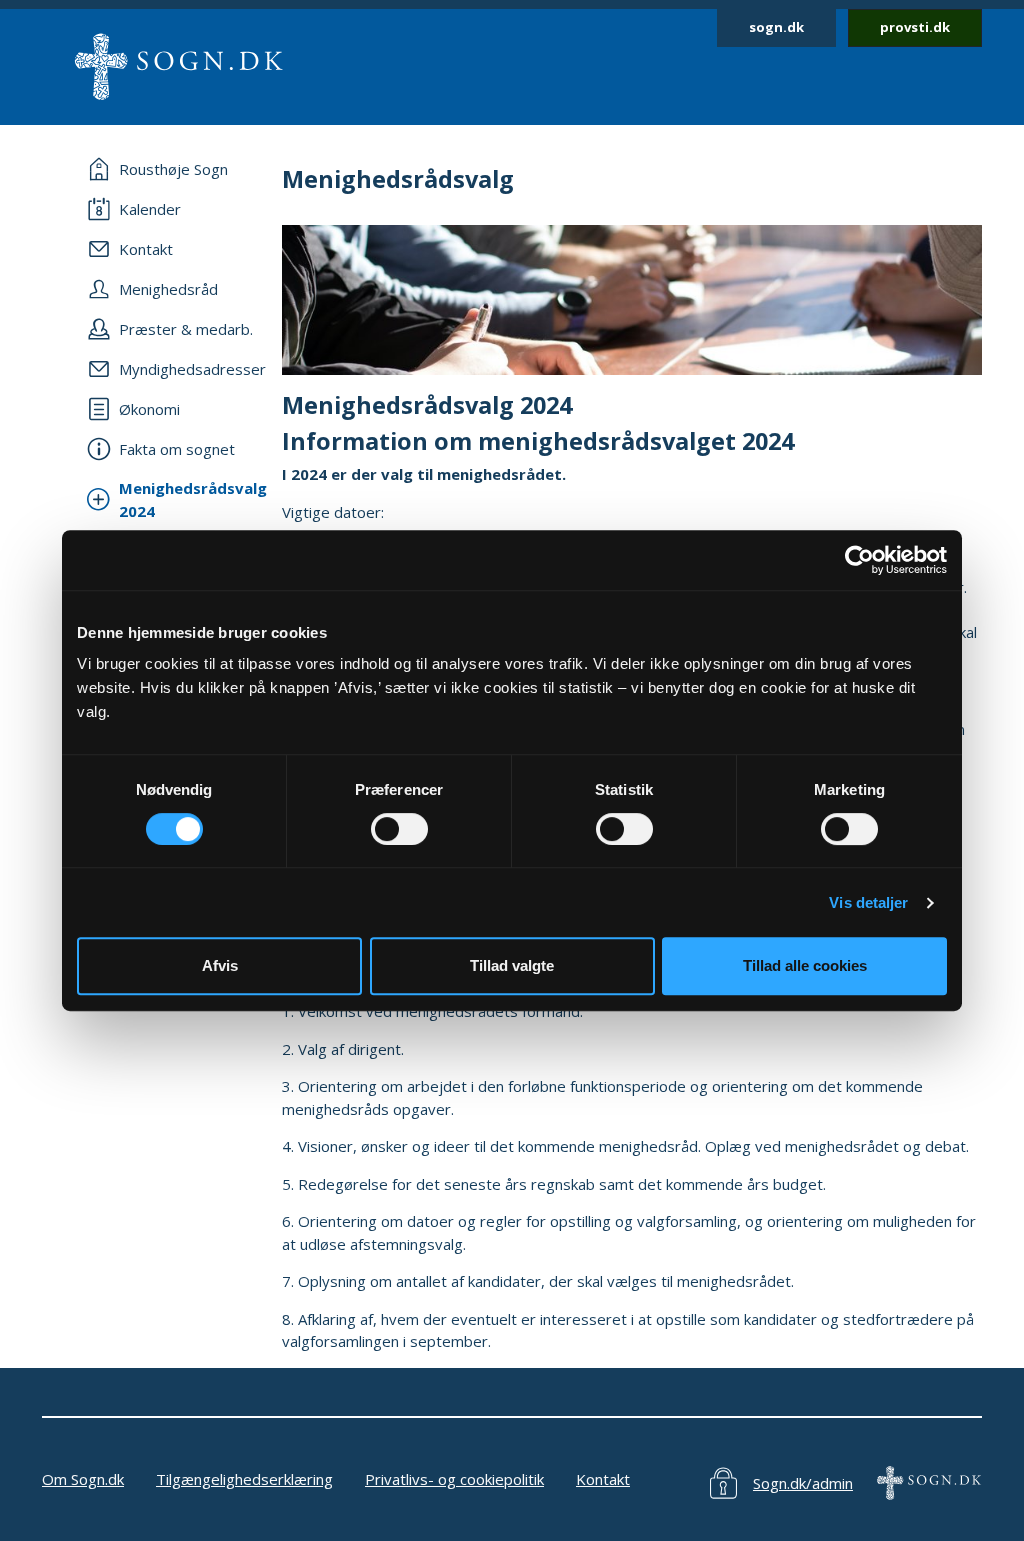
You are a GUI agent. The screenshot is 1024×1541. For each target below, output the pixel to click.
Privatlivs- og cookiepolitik (454, 1479)
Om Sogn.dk (83, 1479)
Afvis (220, 965)
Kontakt (603, 1479)
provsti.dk (915, 27)
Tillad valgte (512, 965)
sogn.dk (776, 27)
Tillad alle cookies (805, 965)
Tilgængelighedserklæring (244, 1479)
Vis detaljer (868, 902)
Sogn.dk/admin (803, 1483)
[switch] (399, 829)
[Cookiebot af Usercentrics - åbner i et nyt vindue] (859, 560)
